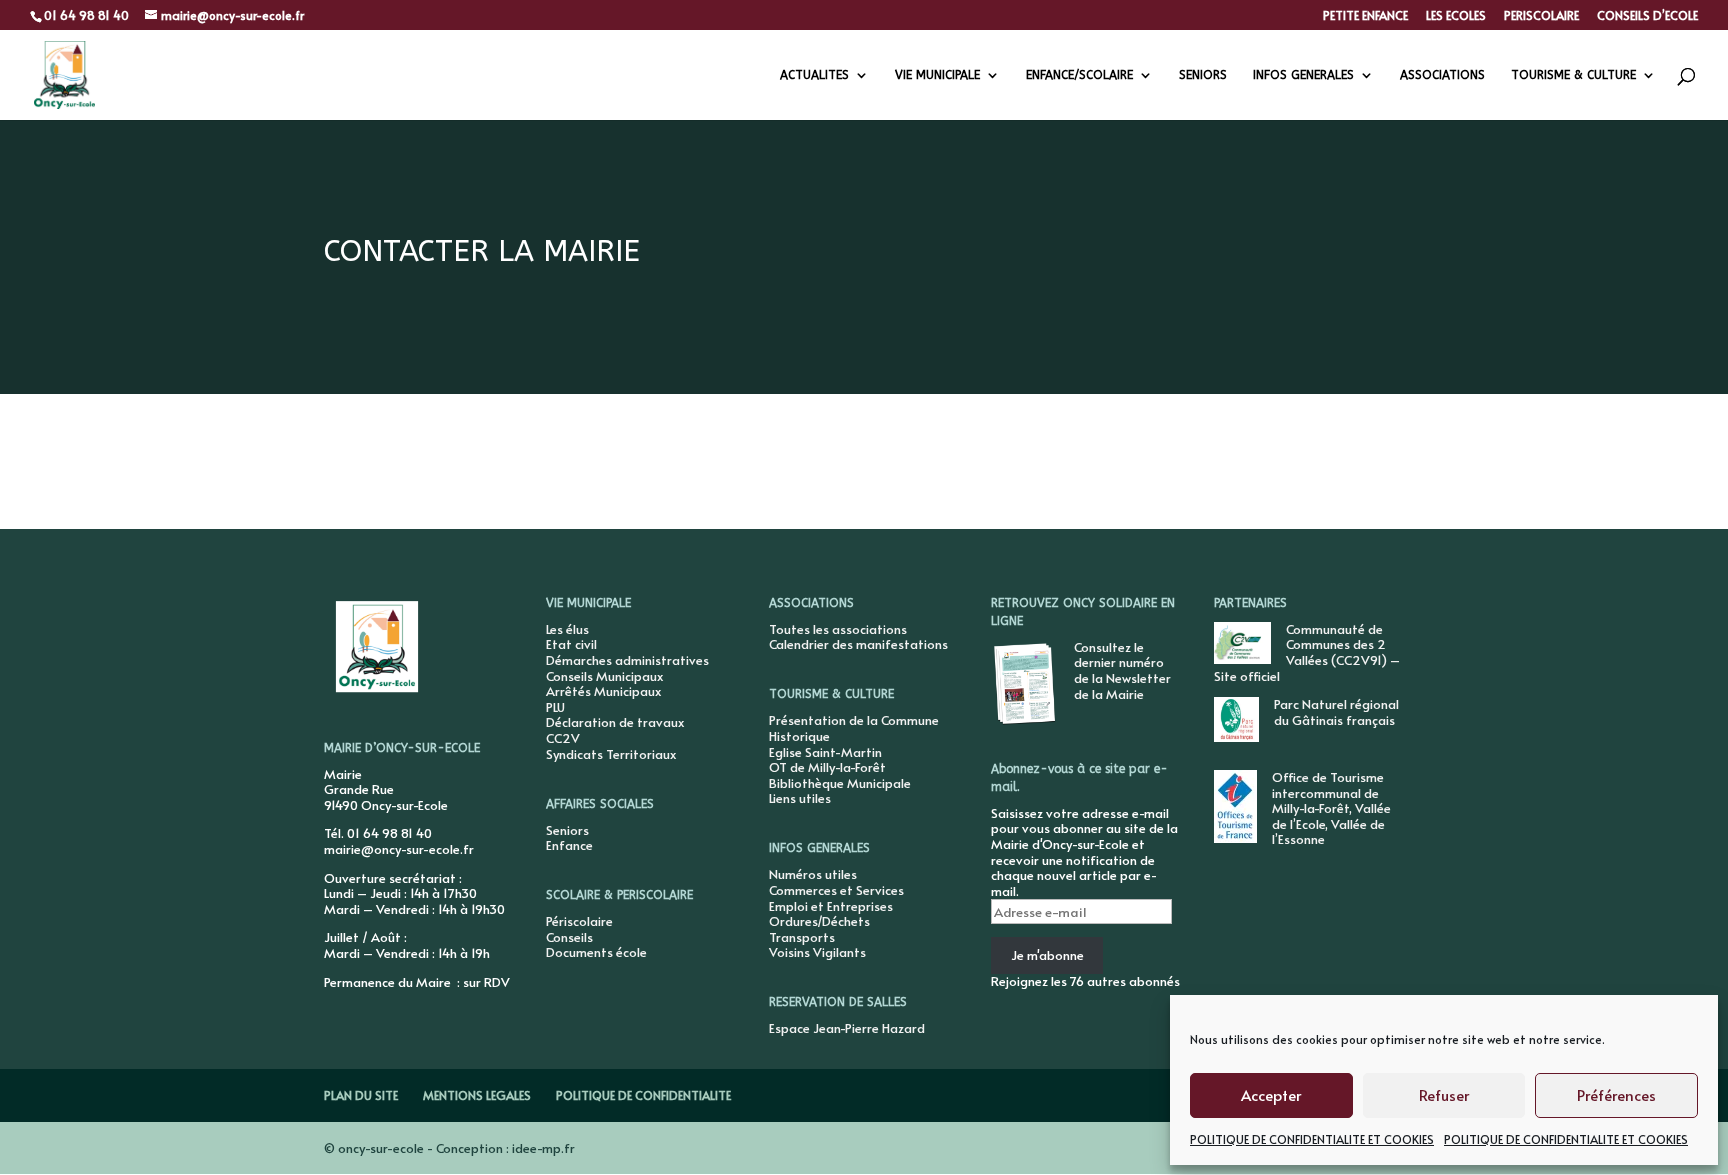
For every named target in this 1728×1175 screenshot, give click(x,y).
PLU (555, 707)
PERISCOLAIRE (1541, 16)
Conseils (569, 937)
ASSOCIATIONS (1442, 75)
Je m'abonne (1047, 955)
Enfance (569, 845)
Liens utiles (800, 798)
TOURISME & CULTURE (1573, 75)
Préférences (1616, 1094)
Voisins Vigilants (817, 952)
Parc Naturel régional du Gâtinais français (1336, 712)
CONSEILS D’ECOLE (1647, 16)
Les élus (567, 629)
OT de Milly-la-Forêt (827, 767)
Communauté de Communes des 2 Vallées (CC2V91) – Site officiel (1307, 652)
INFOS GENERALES (1303, 75)
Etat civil (571, 644)
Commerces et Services (836, 890)
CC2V (563, 738)
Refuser (1444, 1094)
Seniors (567, 830)
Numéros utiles (813, 874)
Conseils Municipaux (604, 676)
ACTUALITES (814, 75)
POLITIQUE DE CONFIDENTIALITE (643, 1095)
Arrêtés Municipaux (603, 691)
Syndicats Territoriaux (611, 754)
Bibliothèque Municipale (840, 783)
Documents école (596, 952)
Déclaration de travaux (615, 722)
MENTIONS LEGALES (477, 1095)
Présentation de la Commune (854, 720)
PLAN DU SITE (361, 1095)
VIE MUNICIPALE (937, 75)
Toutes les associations (838, 629)
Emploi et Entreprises (831, 906)
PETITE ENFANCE (1365, 16)
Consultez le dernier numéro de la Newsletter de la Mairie (1122, 670)
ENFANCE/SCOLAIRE (1079, 75)
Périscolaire (579, 921)
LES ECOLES (1456, 16)
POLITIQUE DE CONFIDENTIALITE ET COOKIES (1312, 1139)
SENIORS (1203, 75)
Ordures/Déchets (819, 921)
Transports (802, 937)
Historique (799, 736)
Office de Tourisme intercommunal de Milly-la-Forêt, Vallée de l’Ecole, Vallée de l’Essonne (1331, 808)
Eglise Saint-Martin (825, 752)
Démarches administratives (627, 660)
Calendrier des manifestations (858, 644)
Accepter (1271, 1094)
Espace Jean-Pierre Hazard (847, 1028)
